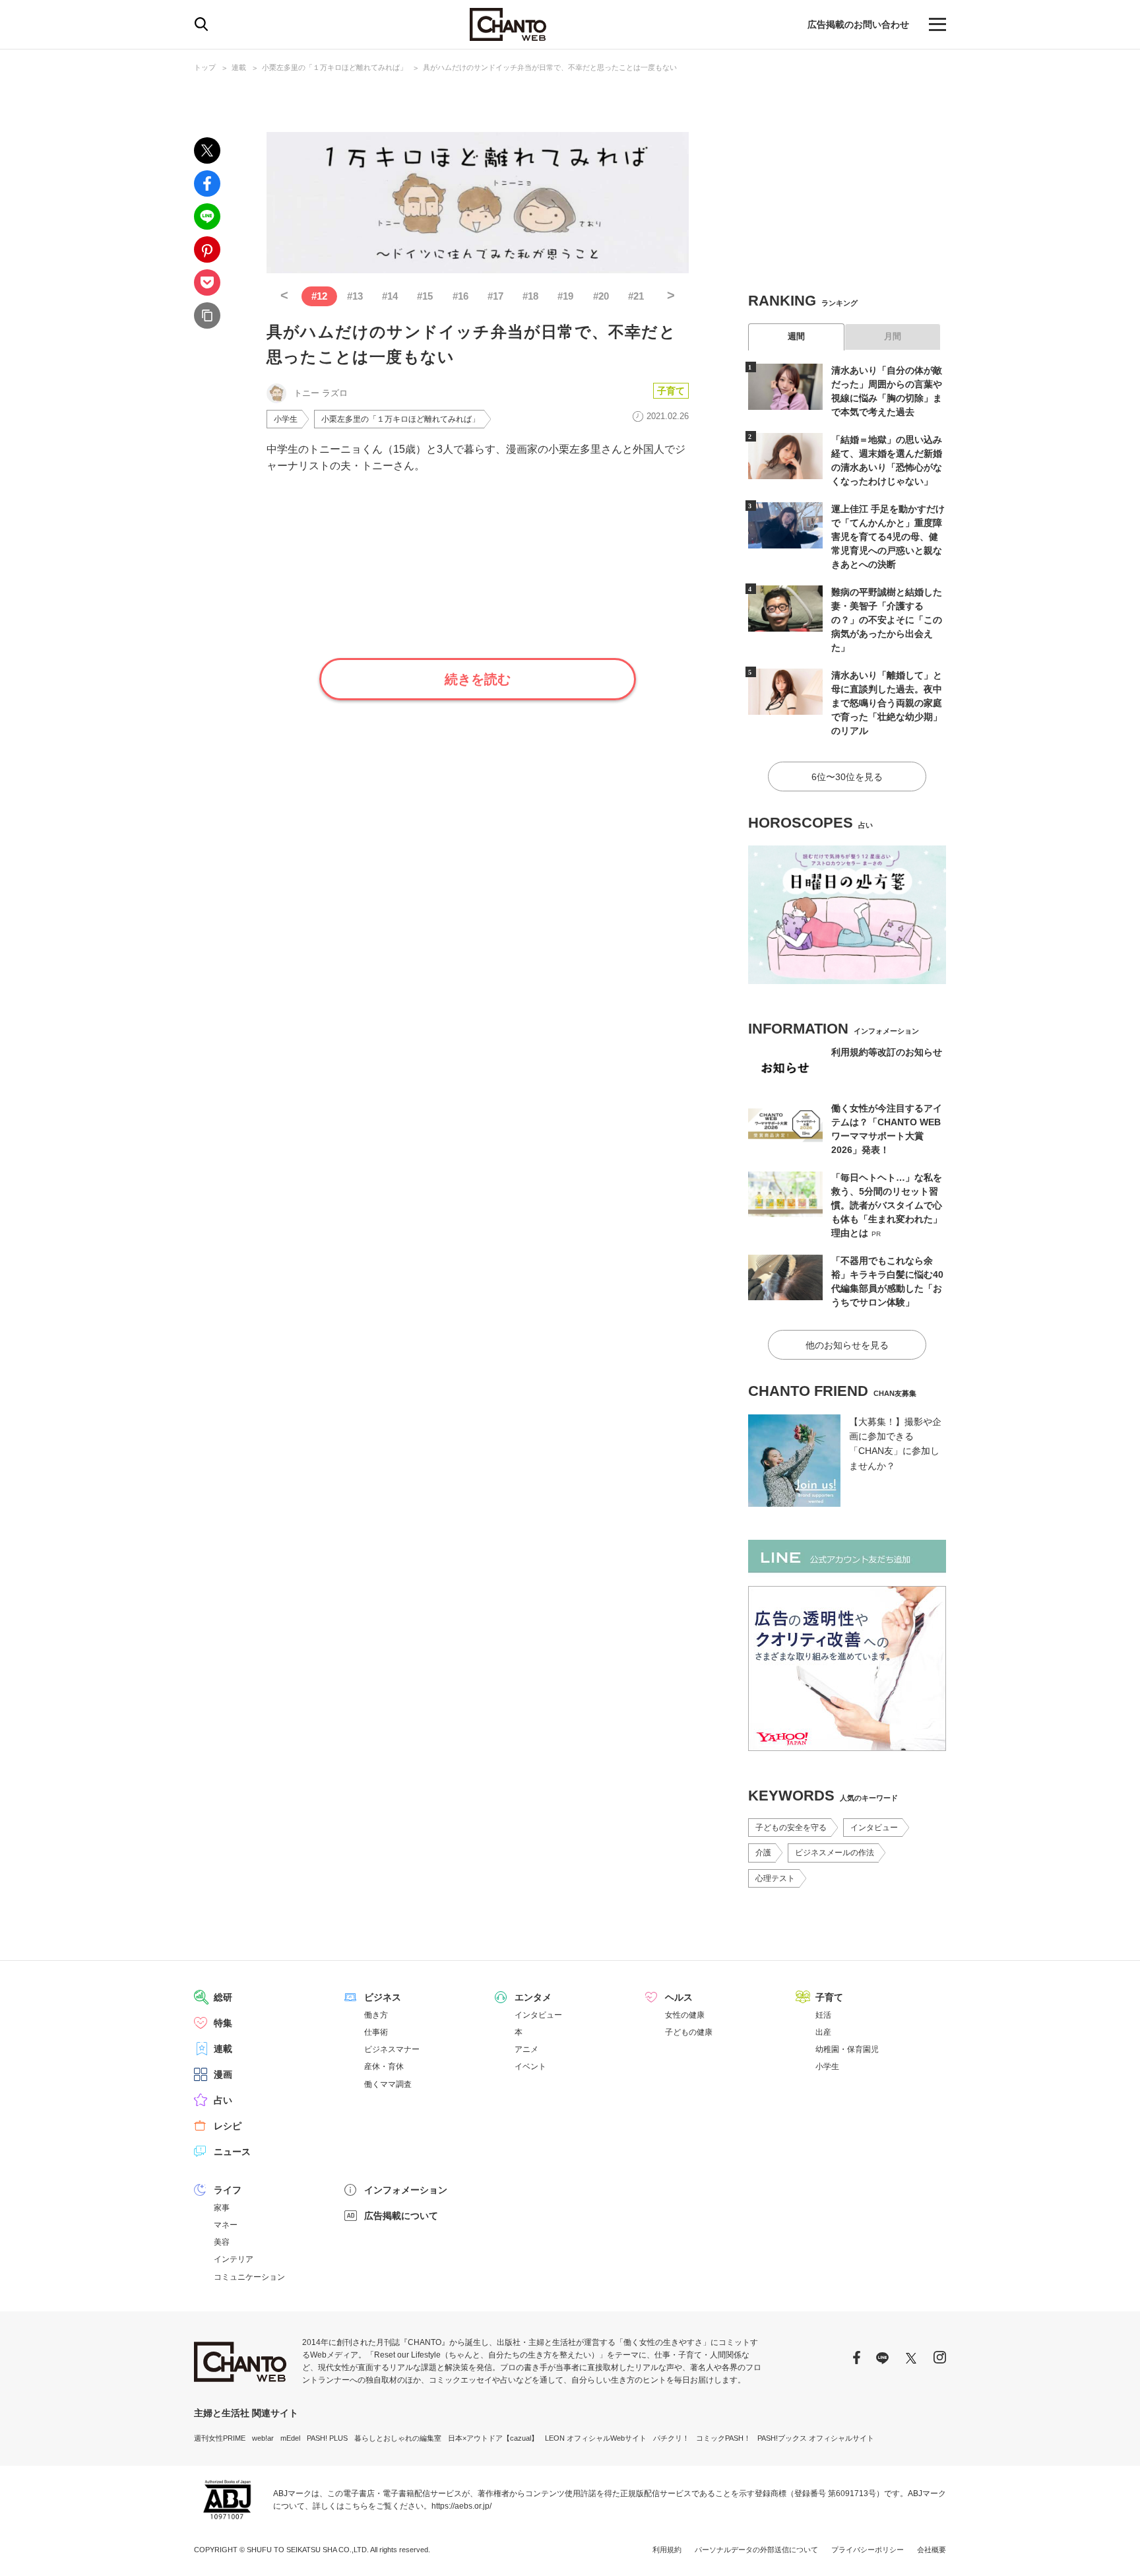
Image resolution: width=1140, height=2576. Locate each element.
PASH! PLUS (327, 2438)
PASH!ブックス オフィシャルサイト (816, 2438)
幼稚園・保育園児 (847, 2049)
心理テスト (775, 1878)
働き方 (376, 2015)
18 (530, 296)
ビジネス (383, 1997)
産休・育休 (384, 2066)
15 (425, 296)
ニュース (232, 2152)
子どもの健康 (689, 2032)
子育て (671, 391)
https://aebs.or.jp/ (461, 2506)
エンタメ (533, 1997)
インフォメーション (406, 2190)
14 (390, 296)
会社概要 (932, 2550)
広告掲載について (401, 2216)
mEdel (290, 2438)
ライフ (228, 2190)
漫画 (223, 2074)
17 (495, 296)
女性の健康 (685, 2015)
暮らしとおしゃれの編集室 (398, 2438)
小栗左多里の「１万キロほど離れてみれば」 (334, 67)
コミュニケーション (249, 2277)
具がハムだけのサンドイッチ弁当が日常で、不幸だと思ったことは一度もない (550, 67)
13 (355, 296)
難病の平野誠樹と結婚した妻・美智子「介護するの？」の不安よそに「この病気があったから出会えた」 (887, 620)
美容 (222, 2242)
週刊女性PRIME (220, 2438)
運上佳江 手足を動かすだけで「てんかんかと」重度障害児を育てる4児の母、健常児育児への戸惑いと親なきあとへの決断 (888, 537)
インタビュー (874, 1828)
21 (636, 296)
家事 (222, 2208)
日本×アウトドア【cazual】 (493, 2438)
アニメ (526, 2049)
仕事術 (376, 2032)
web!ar (263, 2438)
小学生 (286, 419)
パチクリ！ (671, 2438)
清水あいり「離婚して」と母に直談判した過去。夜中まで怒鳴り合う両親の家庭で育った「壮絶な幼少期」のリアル (887, 703)
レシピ (228, 2126)
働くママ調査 (388, 2084)
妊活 (823, 2015)
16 (460, 296)
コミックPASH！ (723, 2438)
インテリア (234, 2259)
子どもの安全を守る (791, 1828)
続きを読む (478, 679)
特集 (223, 2023)
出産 (823, 2032)
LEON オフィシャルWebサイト (596, 2438)
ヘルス (679, 1997)
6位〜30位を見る (847, 777)
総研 (223, 1997)
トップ (205, 67)
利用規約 (667, 2550)
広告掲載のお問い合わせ (858, 24)
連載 (239, 67)
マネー (226, 2225)
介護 (763, 1853)
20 (601, 296)
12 (319, 296)
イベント (530, 2066)
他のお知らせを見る (847, 1345)
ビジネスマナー (392, 2049)
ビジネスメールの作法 (835, 1853)
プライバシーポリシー (868, 2550)
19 (565, 296)
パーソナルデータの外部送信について (756, 2550)
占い (223, 2100)
